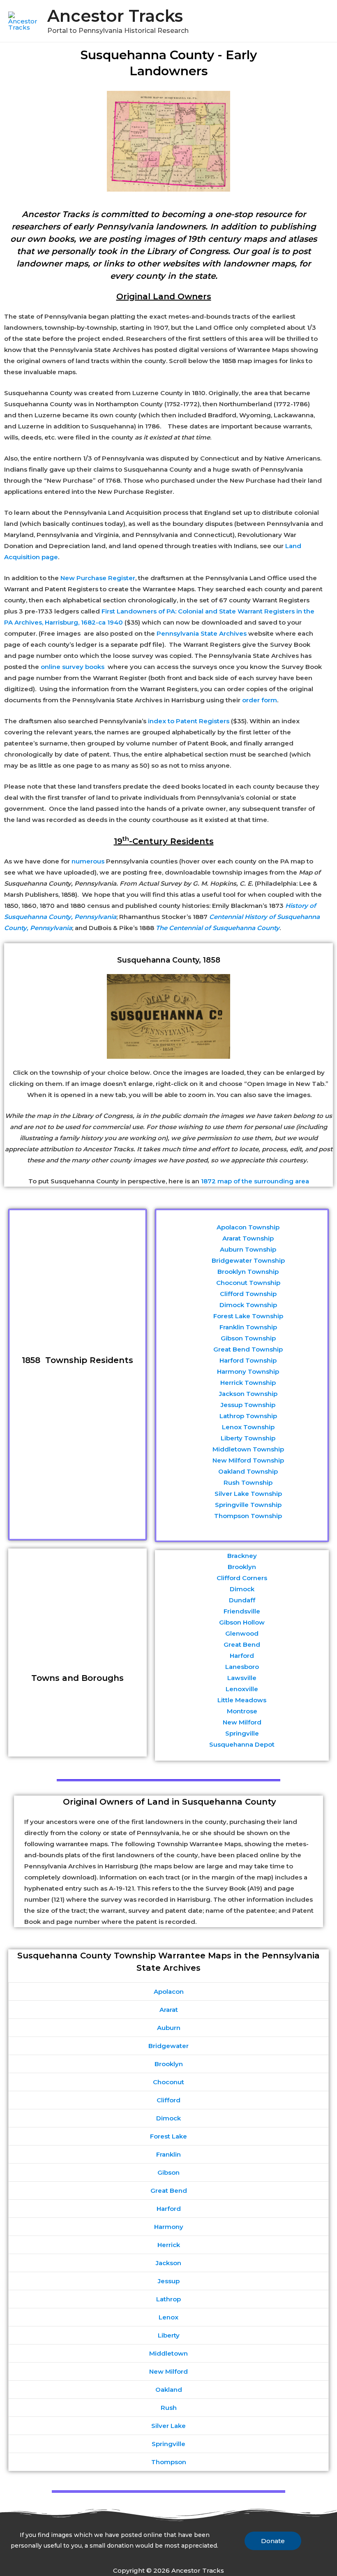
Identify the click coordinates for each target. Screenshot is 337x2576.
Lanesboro (242, 1667)
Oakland (169, 2390)
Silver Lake (168, 2426)
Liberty (169, 2335)
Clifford (168, 2100)
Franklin (168, 2154)
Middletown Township (248, 1449)
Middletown (168, 2353)
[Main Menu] (320, 21)
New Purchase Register (98, 578)
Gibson (168, 2172)
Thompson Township (248, 1516)
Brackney (242, 1556)
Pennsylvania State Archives (202, 633)
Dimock (242, 1589)
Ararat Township (248, 1238)
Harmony (169, 2227)
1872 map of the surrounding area (255, 1181)
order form (260, 700)
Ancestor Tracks (115, 16)
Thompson (169, 2462)
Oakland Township (248, 1471)
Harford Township (248, 1360)
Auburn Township (248, 1249)
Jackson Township (248, 1394)
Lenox (168, 2317)
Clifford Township (248, 1294)
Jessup (169, 2281)
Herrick (169, 2245)
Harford (242, 1656)
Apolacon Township (248, 1227)
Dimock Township (248, 1305)
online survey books (73, 667)
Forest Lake (168, 2136)
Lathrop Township (248, 1416)
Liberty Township (248, 1438)
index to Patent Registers (189, 721)
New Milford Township (248, 1460)
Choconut (168, 2082)
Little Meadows (242, 1700)
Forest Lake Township (248, 1316)
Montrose (242, 1711)
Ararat (169, 2010)
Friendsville (242, 1611)
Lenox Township (248, 1427)
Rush (169, 2408)
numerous (88, 861)
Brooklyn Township (248, 1272)
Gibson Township (248, 1338)
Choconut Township (248, 1283)
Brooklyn (242, 1567)
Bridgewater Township (248, 1260)
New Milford (242, 1722)
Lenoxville (242, 1689)
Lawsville (242, 1678)
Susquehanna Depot (242, 1744)
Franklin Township (248, 1327)
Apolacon (169, 1992)
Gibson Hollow (242, 1622)
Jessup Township (248, 1405)
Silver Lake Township (248, 1494)
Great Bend (242, 1644)
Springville (242, 1733)
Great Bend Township (248, 1349)
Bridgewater (168, 2046)
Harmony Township (248, 1371)
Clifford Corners (242, 1578)
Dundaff (242, 1600)
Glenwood (242, 1633)
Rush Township (248, 1482)
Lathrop (168, 2299)
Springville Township (248, 1505)
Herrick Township (248, 1383)
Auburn (169, 2028)
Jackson (168, 2263)
